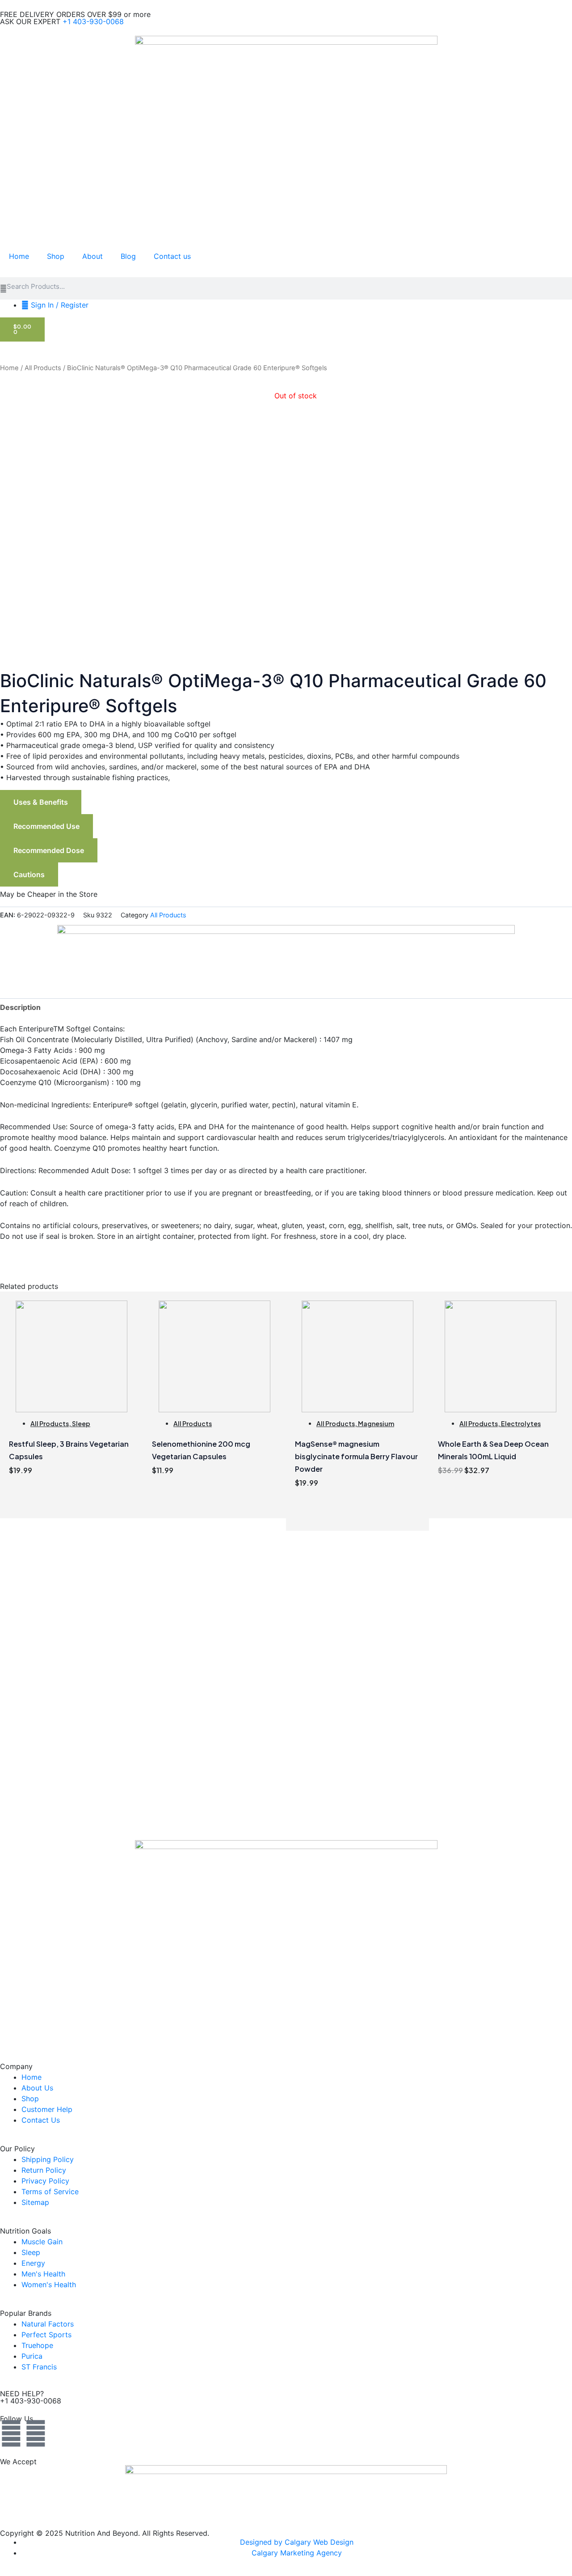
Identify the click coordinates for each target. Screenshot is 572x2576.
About (93, 256)
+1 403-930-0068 (93, 21)
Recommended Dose (49, 850)
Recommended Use (46, 826)
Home (19, 256)
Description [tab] (20, 1007)
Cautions (29, 874)
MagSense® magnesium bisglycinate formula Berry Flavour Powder (356, 1456)
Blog (128, 256)
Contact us (172, 256)
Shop (56, 256)
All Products (43, 368)
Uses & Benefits (41, 802)
